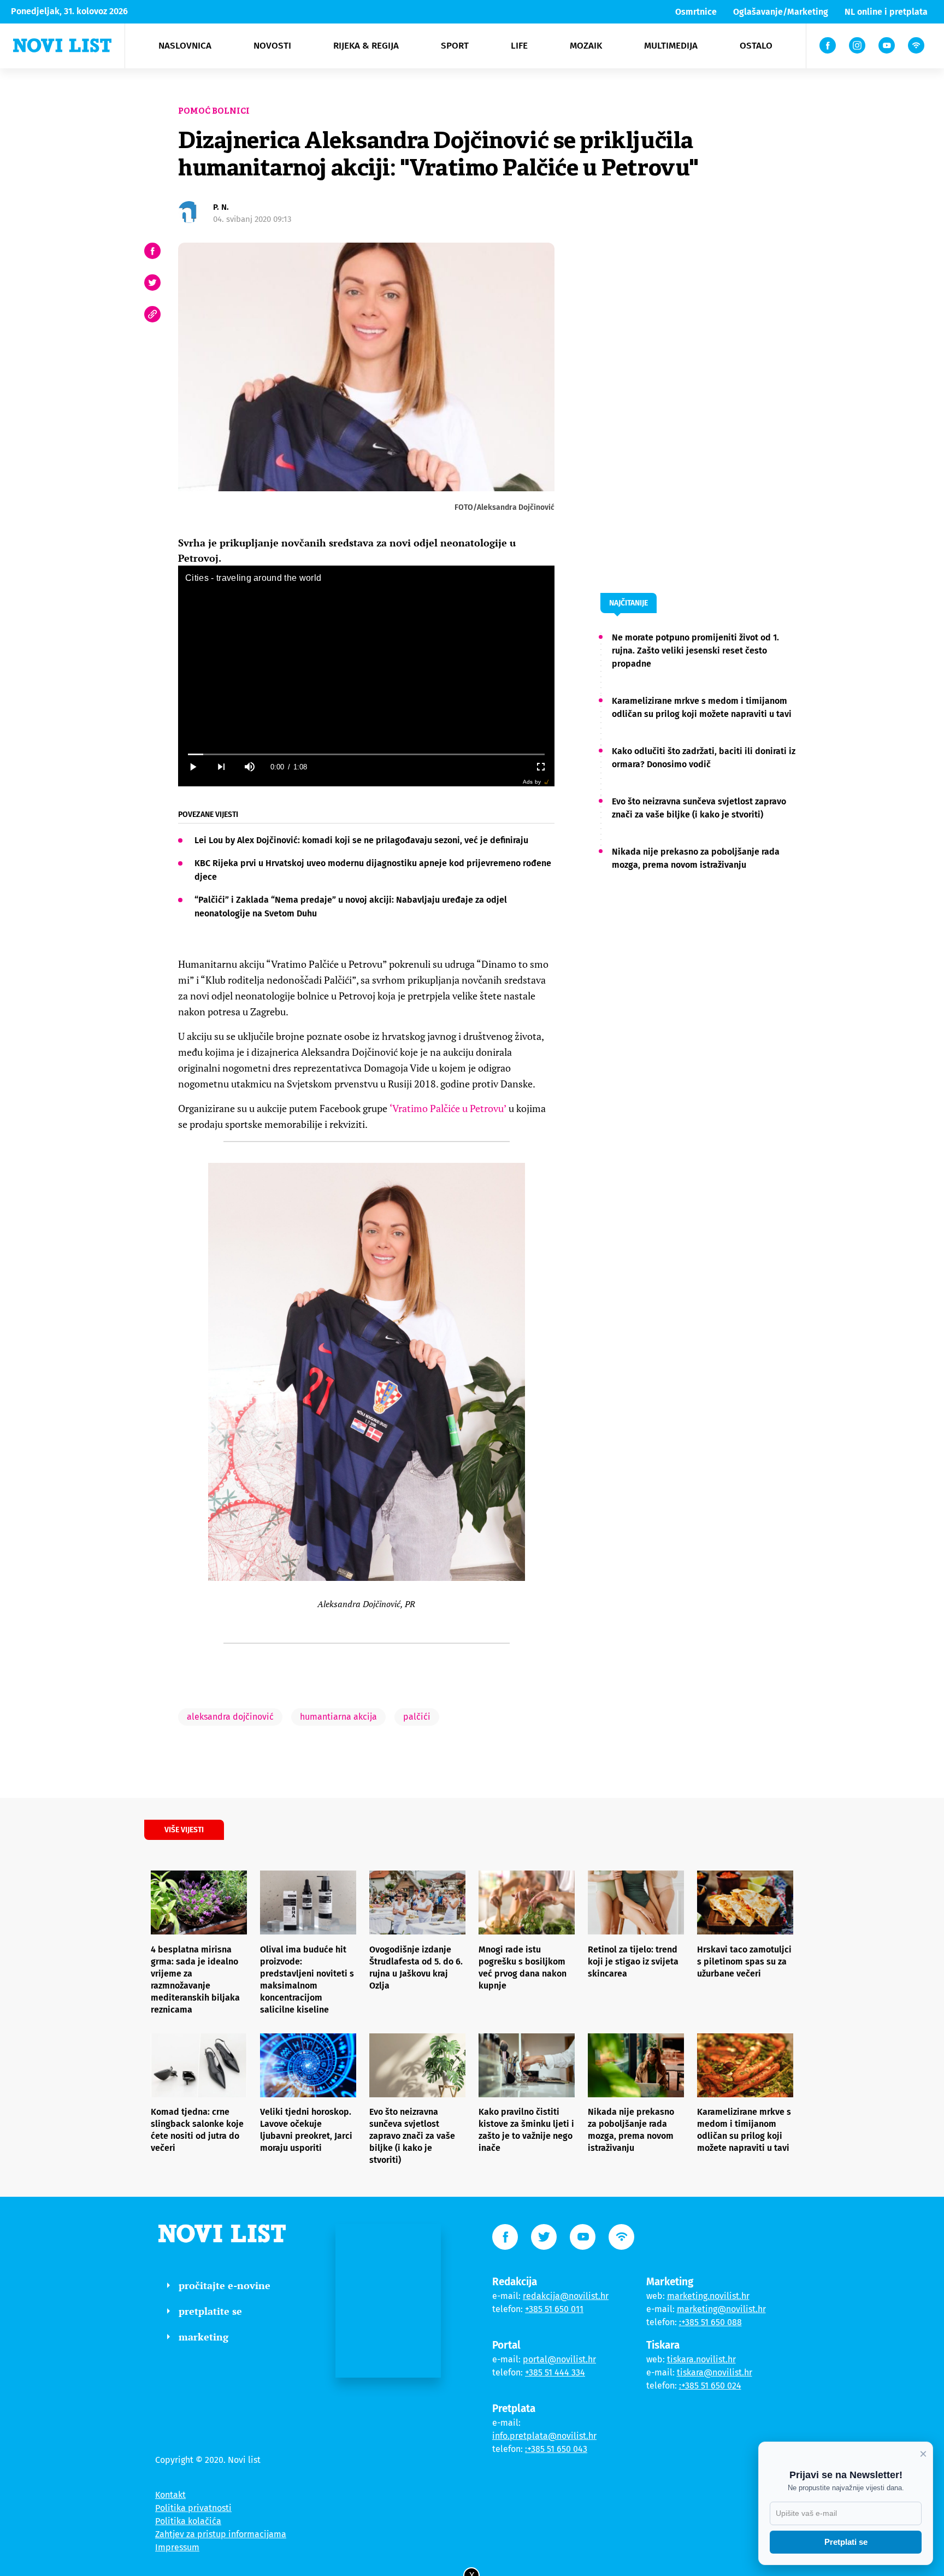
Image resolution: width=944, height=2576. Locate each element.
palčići (417, 1717)
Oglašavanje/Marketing (781, 12)
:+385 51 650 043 (556, 2449)
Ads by (532, 782)
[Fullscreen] (540, 767)
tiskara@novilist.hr (715, 2372)
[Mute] (249, 767)
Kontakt (170, 2495)
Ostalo (756, 46)
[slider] (366, 754)
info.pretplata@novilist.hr (544, 2436)
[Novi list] (62, 45)
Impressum (177, 2547)
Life (519, 46)
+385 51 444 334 (555, 2372)
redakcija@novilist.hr (566, 2296)
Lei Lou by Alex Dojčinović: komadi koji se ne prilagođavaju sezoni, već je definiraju (361, 840)
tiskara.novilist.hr (701, 2359)
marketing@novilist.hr (721, 2309)
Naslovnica (185, 46)
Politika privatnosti (193, 2508)
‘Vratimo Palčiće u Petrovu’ (448, 1108)
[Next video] (221, 767)
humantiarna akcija (338, 1717)
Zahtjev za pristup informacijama (221, 2534)
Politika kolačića (188, 2521)
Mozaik (586, 46)
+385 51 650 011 (554, 2309)
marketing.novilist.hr (708, 2296)
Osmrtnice (696, 12)
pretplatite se (210, 2311)
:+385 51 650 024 (710, 2386)
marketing (203, 2337)
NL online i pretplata (886, 12)
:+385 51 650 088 (710, 2322)
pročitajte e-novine (225, 2285)
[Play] (192, 767)
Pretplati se (846, 2542)
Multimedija (671, 46)
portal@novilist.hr (559, 2359)
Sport (455, 46)
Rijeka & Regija (366, 46)
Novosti (272, 46)
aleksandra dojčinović (230, 1717)
